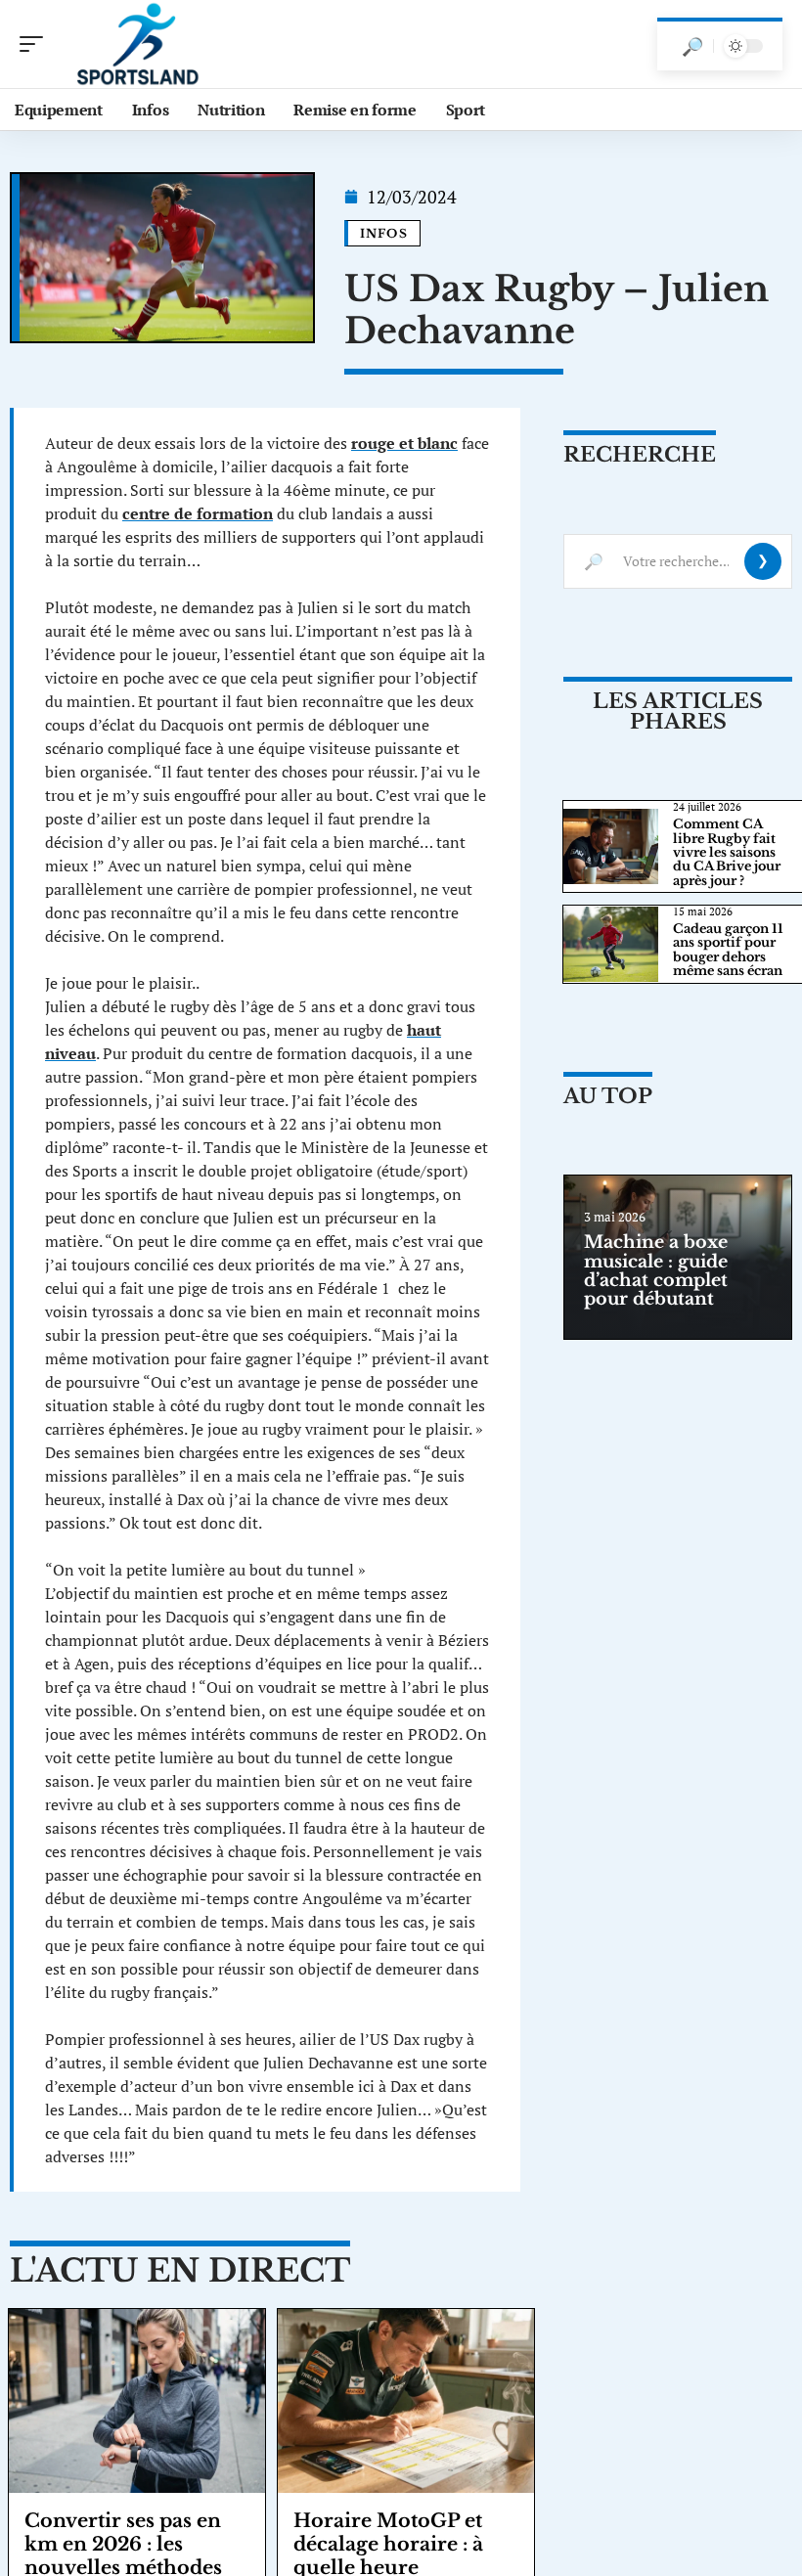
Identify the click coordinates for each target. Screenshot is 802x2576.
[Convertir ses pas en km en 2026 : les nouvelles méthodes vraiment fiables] (137, 2401)
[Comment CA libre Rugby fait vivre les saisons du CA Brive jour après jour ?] (611, 846)
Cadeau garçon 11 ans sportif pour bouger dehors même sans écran (728, 950)
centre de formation (198, 513)
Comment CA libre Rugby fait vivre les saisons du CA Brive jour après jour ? (727, 852)
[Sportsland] (141, 44)
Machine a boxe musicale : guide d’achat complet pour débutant (656, 1270)
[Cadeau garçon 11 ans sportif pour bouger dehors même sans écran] (611, 944)
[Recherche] (692, 46)
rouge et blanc (404, 443)
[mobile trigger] (36, 44)
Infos (384, 233)
